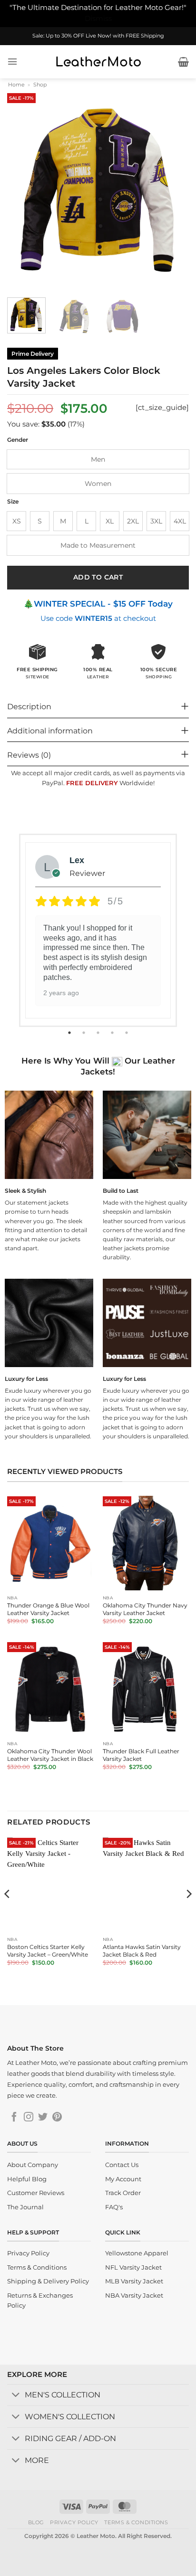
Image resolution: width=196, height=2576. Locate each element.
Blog (36, 2522)
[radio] (98, 459)
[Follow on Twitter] (43, 2118)
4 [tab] (113, 1033)
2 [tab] (85, 1033)
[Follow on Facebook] (14, 2118)
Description (29, 707)
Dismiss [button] (98, 19)
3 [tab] (99, 1033)
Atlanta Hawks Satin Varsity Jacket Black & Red (142, 1951)
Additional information (50, 731)
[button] (12, 62)
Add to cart (98, 577)
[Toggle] (16, 2396)
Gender (18, 440)
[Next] (173, 190)
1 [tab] (70, 1033)
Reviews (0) (29, 755)
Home (16, 85)
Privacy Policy (74, 2522)
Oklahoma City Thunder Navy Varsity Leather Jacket (145, 1609)
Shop (40, 85)
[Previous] (23, 190)
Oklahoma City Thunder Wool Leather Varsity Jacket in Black (50, 1755)
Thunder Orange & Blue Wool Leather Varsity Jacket (48, 1609)
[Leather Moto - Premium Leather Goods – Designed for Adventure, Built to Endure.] (98, 62)
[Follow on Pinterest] (57, 2118)
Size (13, 502)
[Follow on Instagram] (29, 2118)
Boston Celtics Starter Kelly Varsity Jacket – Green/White (48, 1951)
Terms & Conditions (136, 2522)
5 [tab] (127, 1033)
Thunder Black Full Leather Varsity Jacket (141, 1755)
